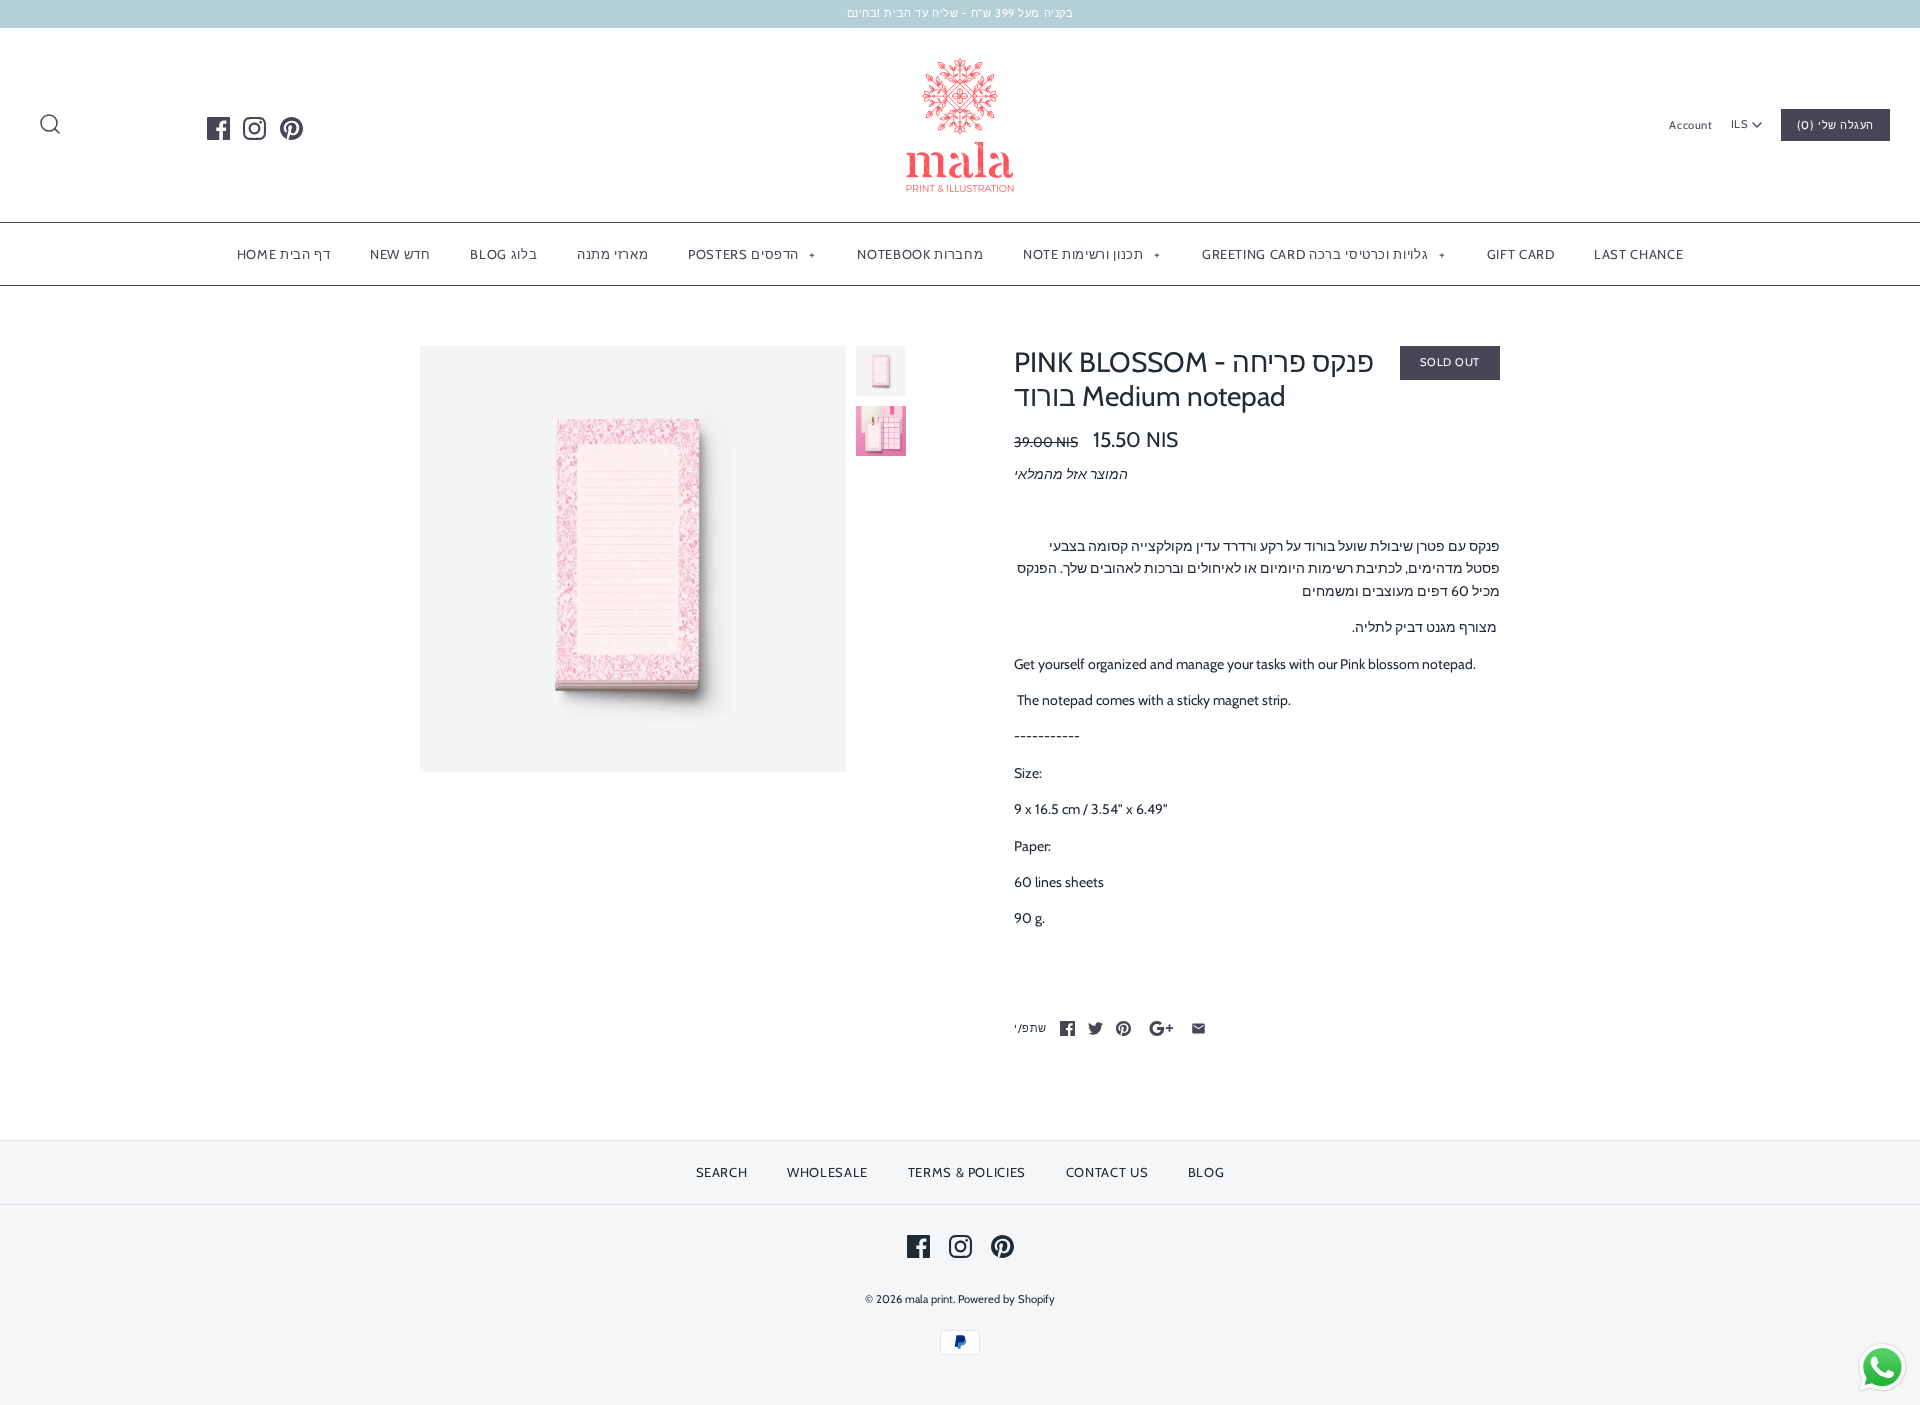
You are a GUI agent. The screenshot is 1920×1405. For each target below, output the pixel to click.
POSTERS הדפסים (752, 254)
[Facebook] (218, 128)
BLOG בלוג (503, 254)
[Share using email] (1198, 1028)
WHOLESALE (827, 1172)
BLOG (1206, 1172)
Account (1690, 125)
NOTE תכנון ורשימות (1092, 254)
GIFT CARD (1521, 254)
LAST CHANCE (1638, 254)
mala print (929, 1299)
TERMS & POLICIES (967, 1172)
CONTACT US (1107, 1172)
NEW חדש (400, 254)
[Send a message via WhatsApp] (1882, 1367)
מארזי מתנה (613, 254)
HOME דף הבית (284, 254)
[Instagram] (254, 128)
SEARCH (722, 1172)
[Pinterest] (291, 128)
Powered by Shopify (1006, 1299)
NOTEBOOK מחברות (920, 254)
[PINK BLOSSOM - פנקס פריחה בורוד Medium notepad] (633, 559)
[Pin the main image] (1123, 1028)
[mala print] (960, 59)
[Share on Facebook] (1067, 1028)
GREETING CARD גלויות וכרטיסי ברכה (1323, 254)
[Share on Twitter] (1095, 1028)
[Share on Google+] (1161, 1028)
